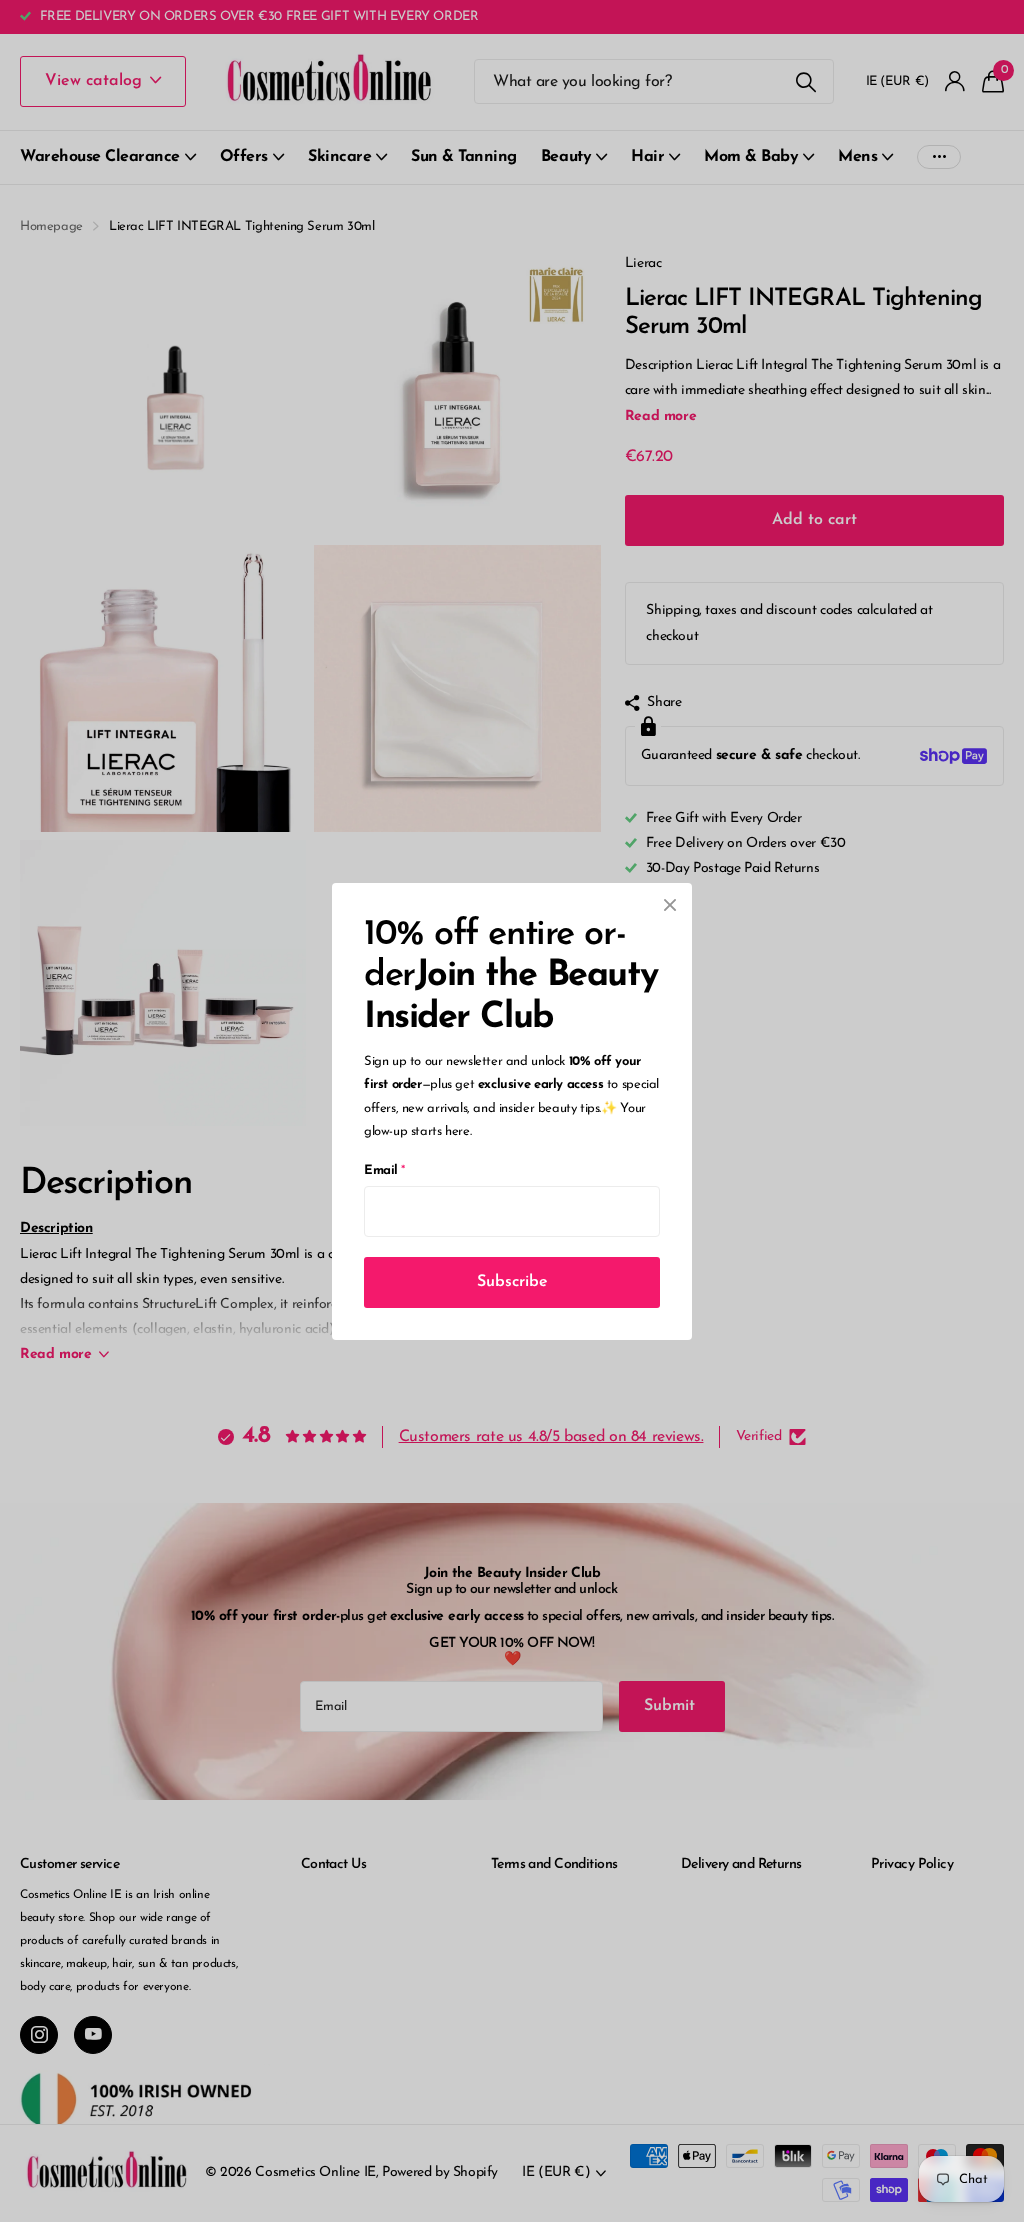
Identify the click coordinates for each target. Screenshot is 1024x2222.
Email (384, 1169)
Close (670, 905)
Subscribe (512, 1281)
